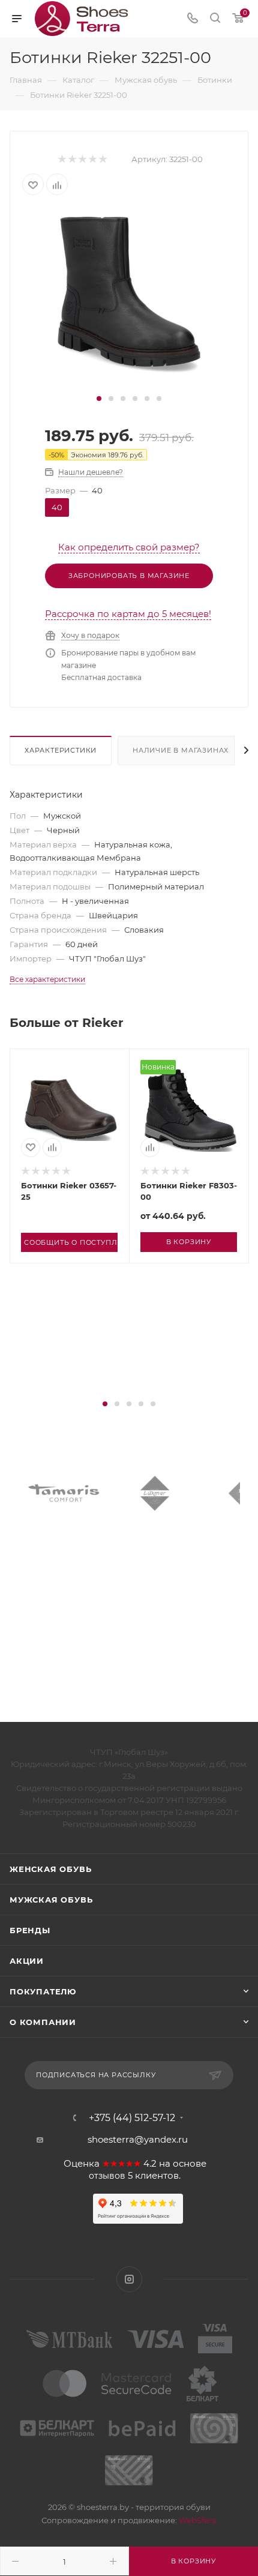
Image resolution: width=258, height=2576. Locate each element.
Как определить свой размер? (129, 547)
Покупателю (43, 1991)
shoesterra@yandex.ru (138, 2139)
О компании (43, 2022)
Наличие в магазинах (181, 750)
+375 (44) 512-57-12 (132, 2118)
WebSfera (197, 2520)
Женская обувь (50, 1869)
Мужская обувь (51, 1900)
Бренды (30, 1930)
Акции (27, 1961)
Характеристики (61, 750)
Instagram (129, 2279)
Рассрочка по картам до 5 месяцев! (128, 614)
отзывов (107, 2176)
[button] (99, 399)
